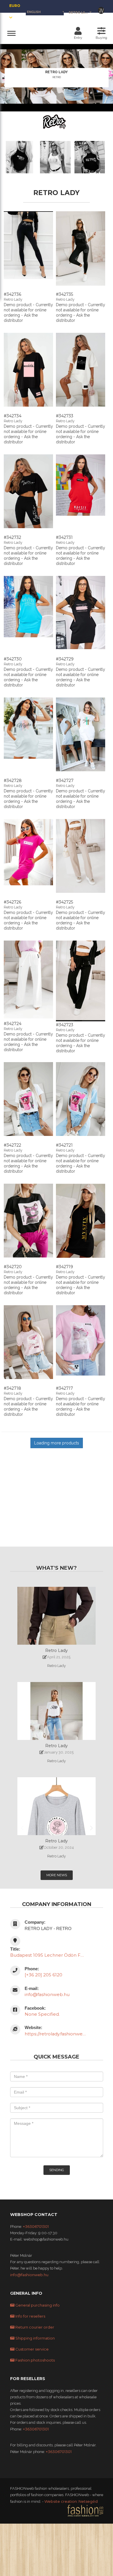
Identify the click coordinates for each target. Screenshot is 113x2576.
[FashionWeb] (85, 2510)
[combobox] (80, 12)
